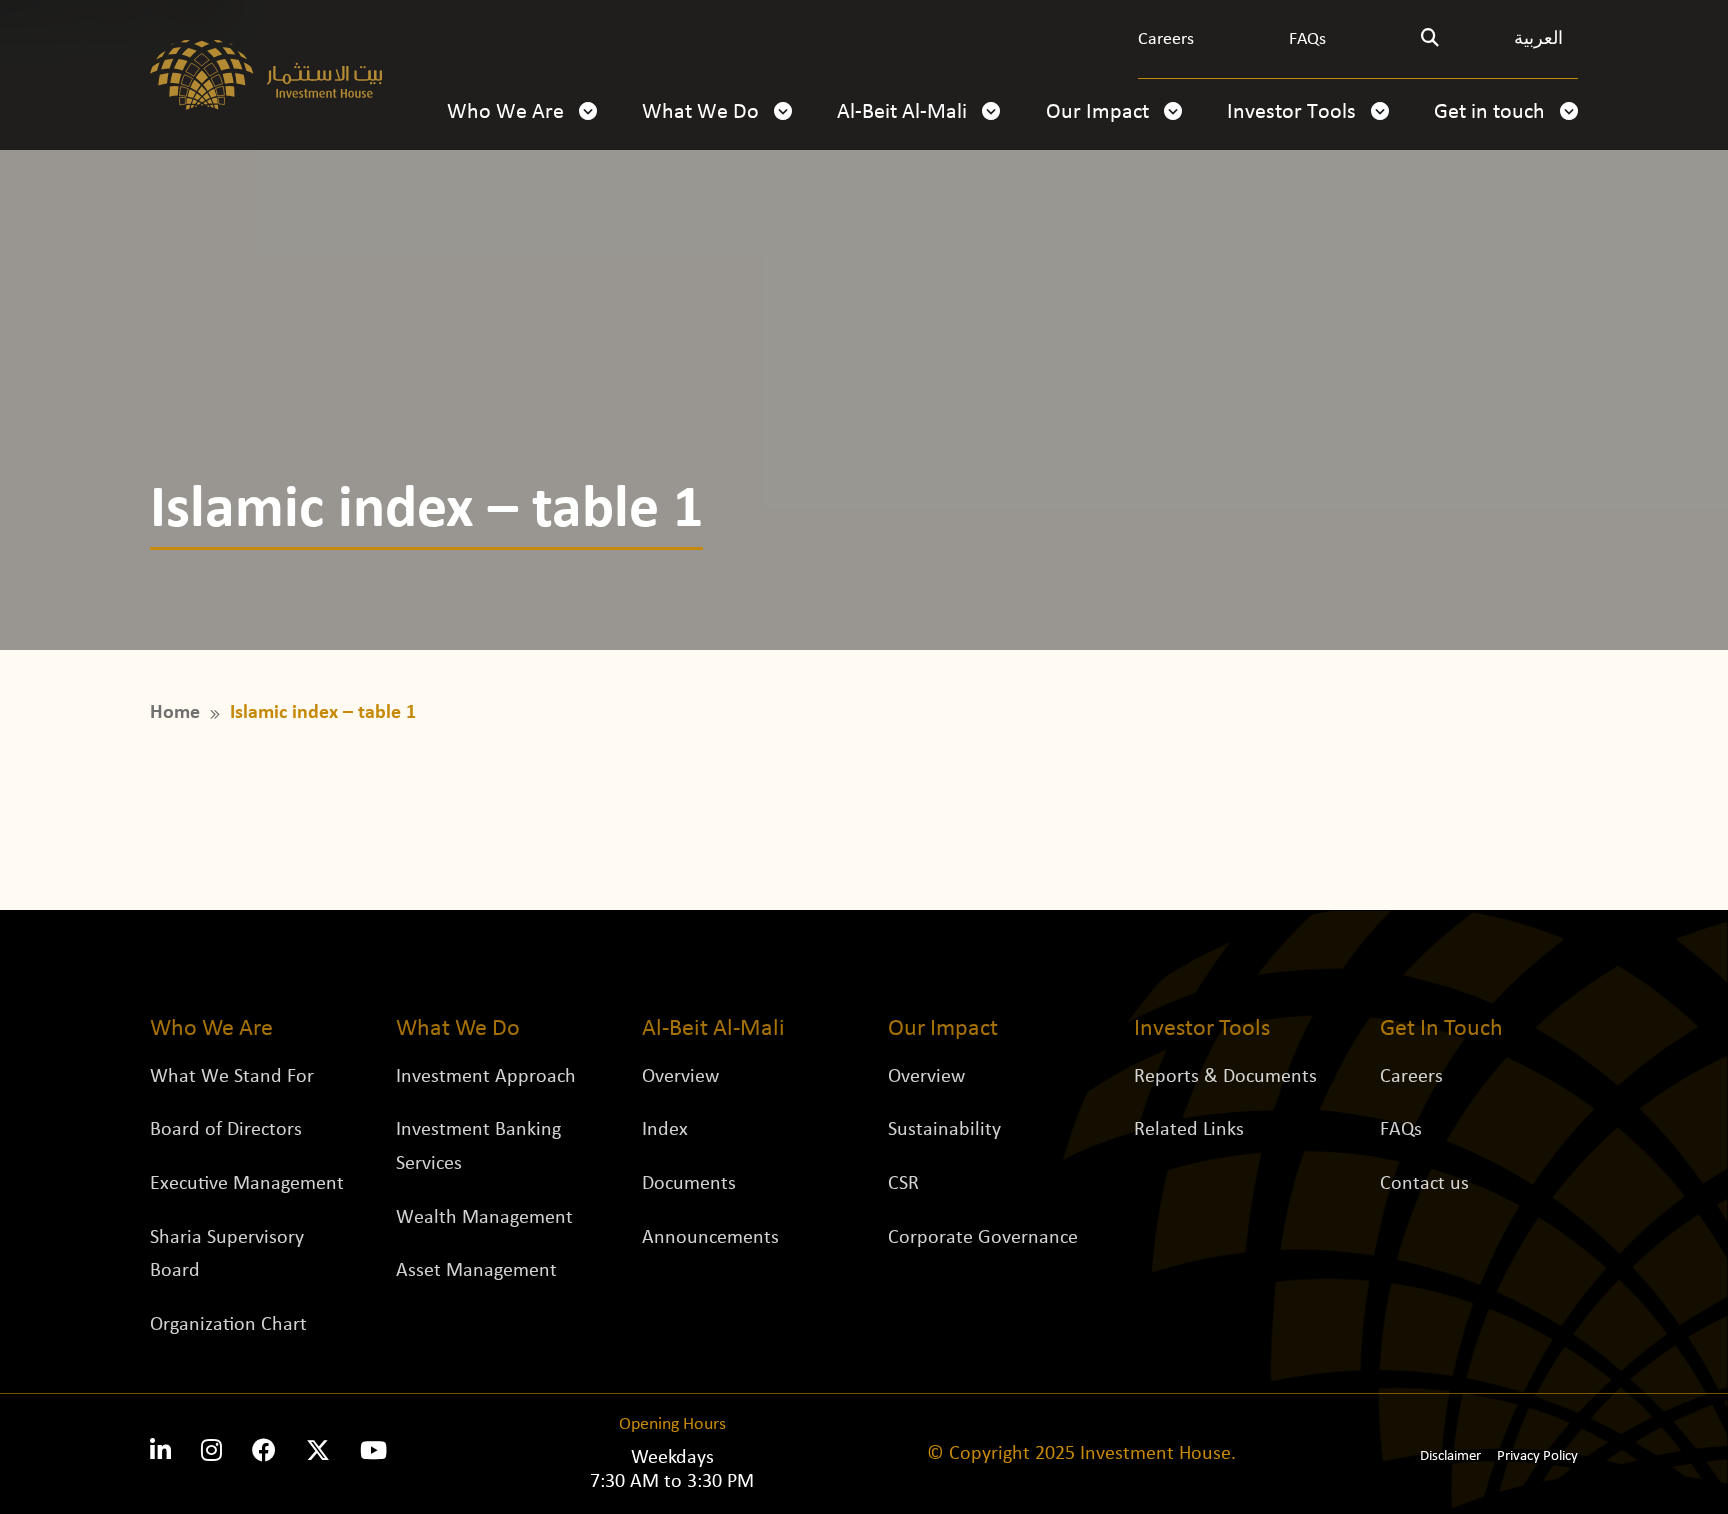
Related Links (1189, 1130)
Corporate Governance (983, 1237)
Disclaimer (1450, 1456)
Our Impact (1100, 112)
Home (175, 713)
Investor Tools (1294, 112)
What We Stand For (232, 1076)
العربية (1538, 39)
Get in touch (1492, 112)
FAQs (1307, 39)
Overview (680, 1076)
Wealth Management (484, 1217)
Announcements (710, 1237)
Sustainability (944, 1130)
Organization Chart (228, 1324)
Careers (1166, 39)
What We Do (703, 112)
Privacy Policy (1537, 1456)
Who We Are (508, 112)
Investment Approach (486, 1076)
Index (665, 1130)
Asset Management (476, 1271)
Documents (689, 1184)
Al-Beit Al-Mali (904, 112)
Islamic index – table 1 (323, 713)
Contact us (1424, 1184)
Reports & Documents (1225, 1076)
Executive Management (247, 1184)
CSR (903, 1184)
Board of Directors (226, 1130)
